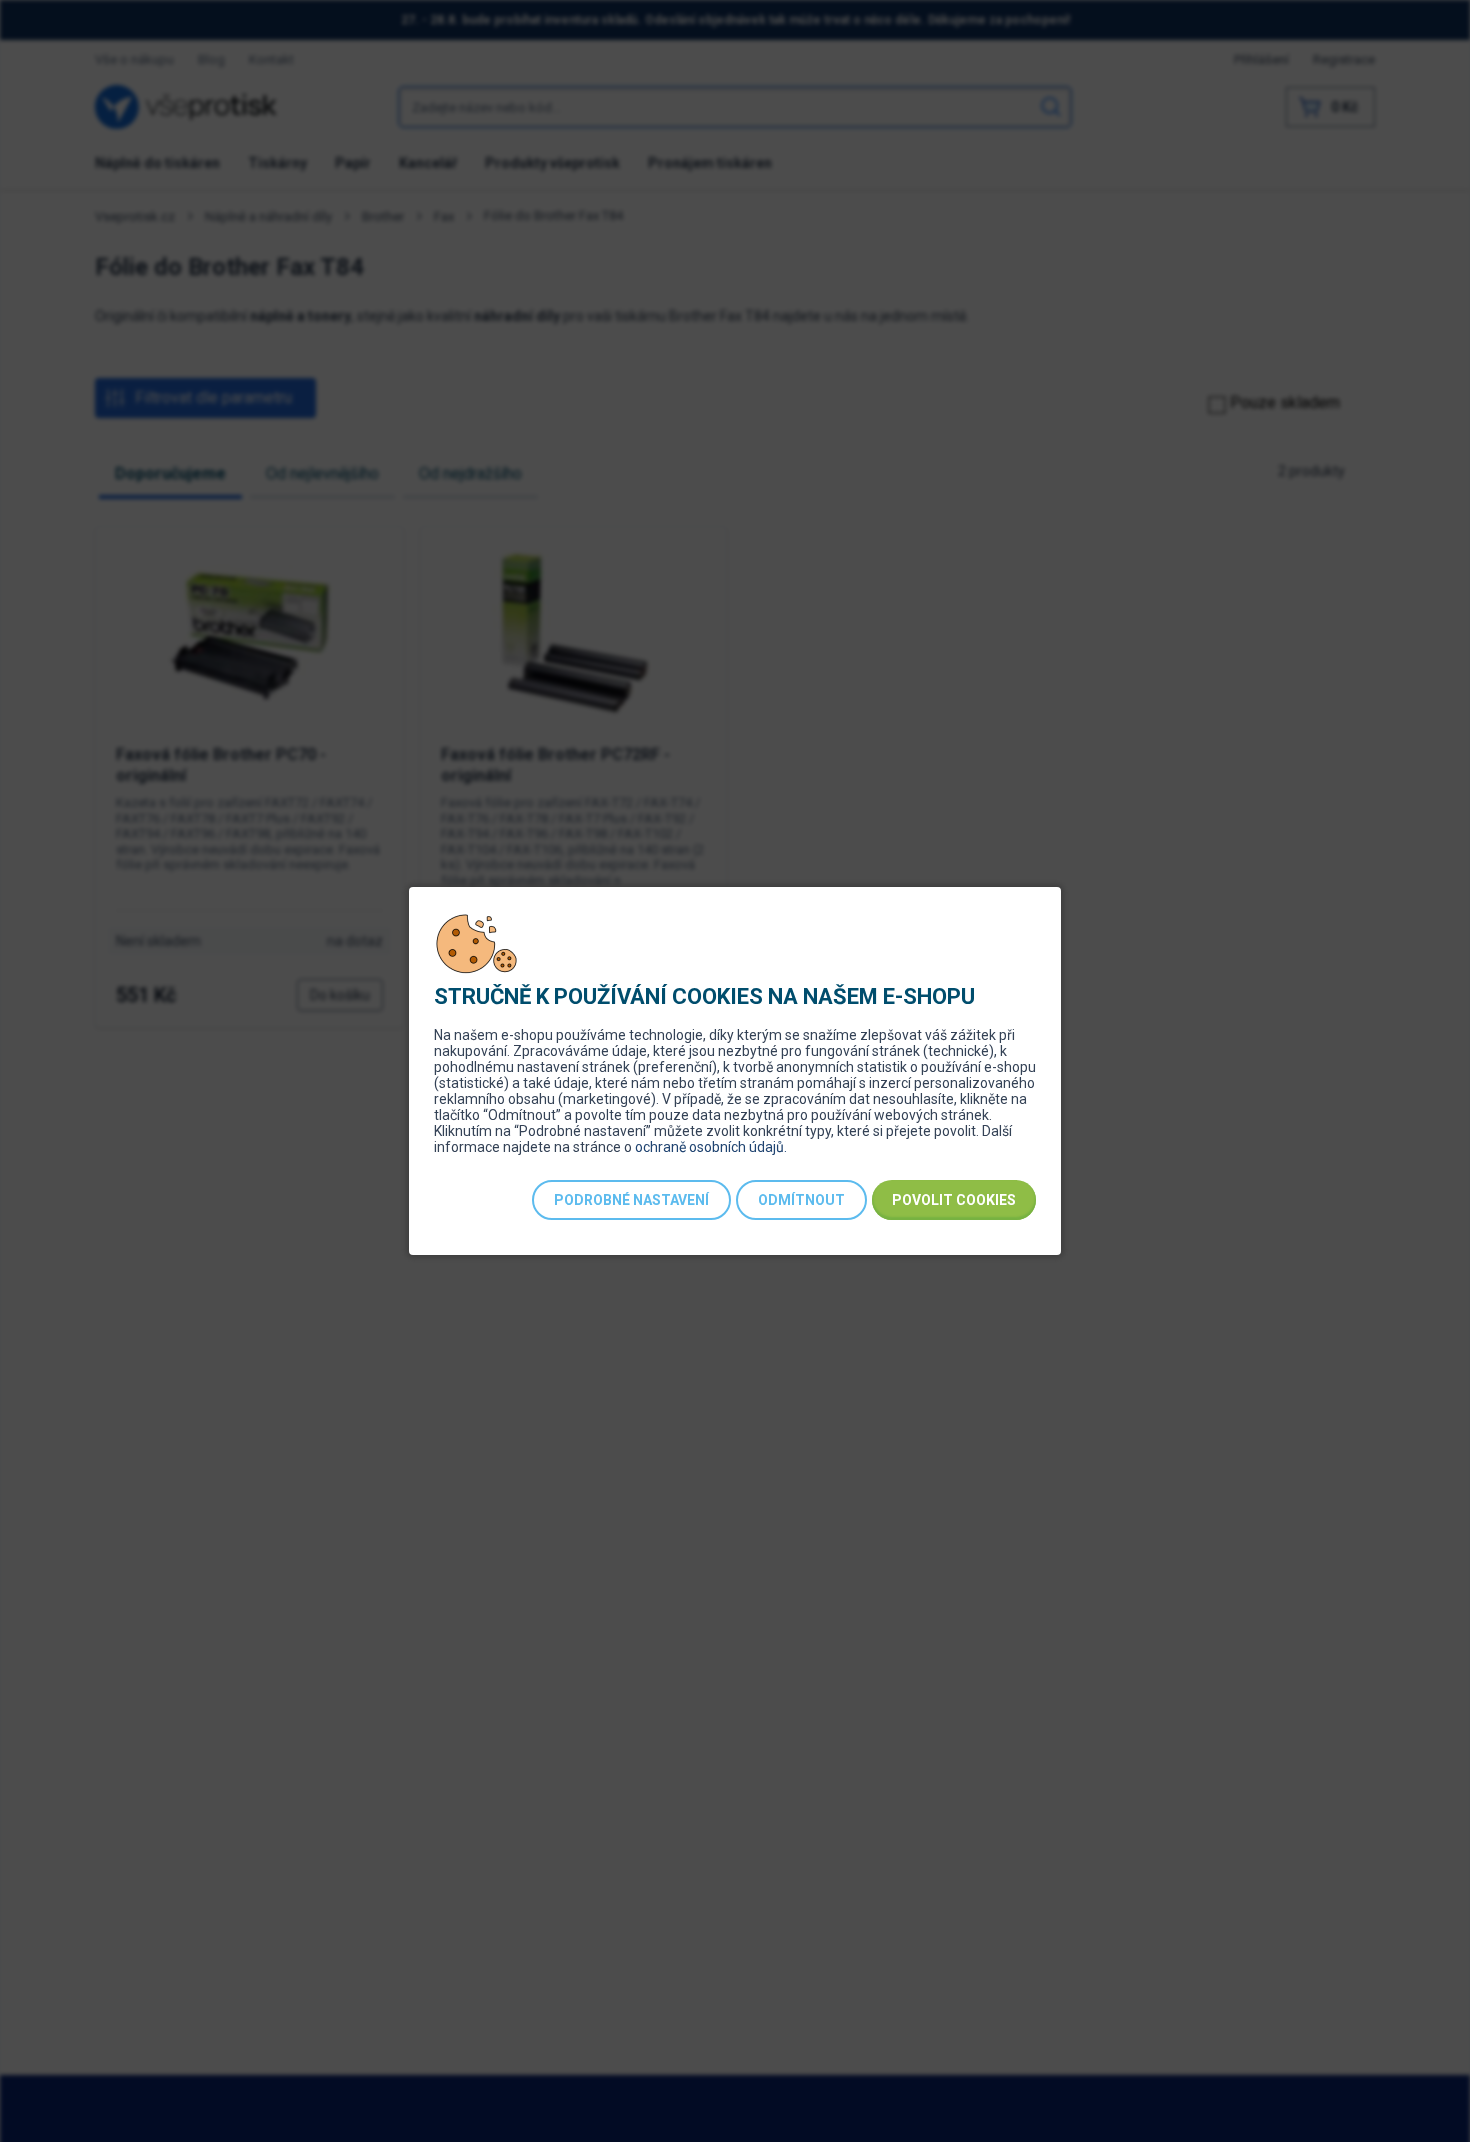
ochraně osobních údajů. (711, 1147)
